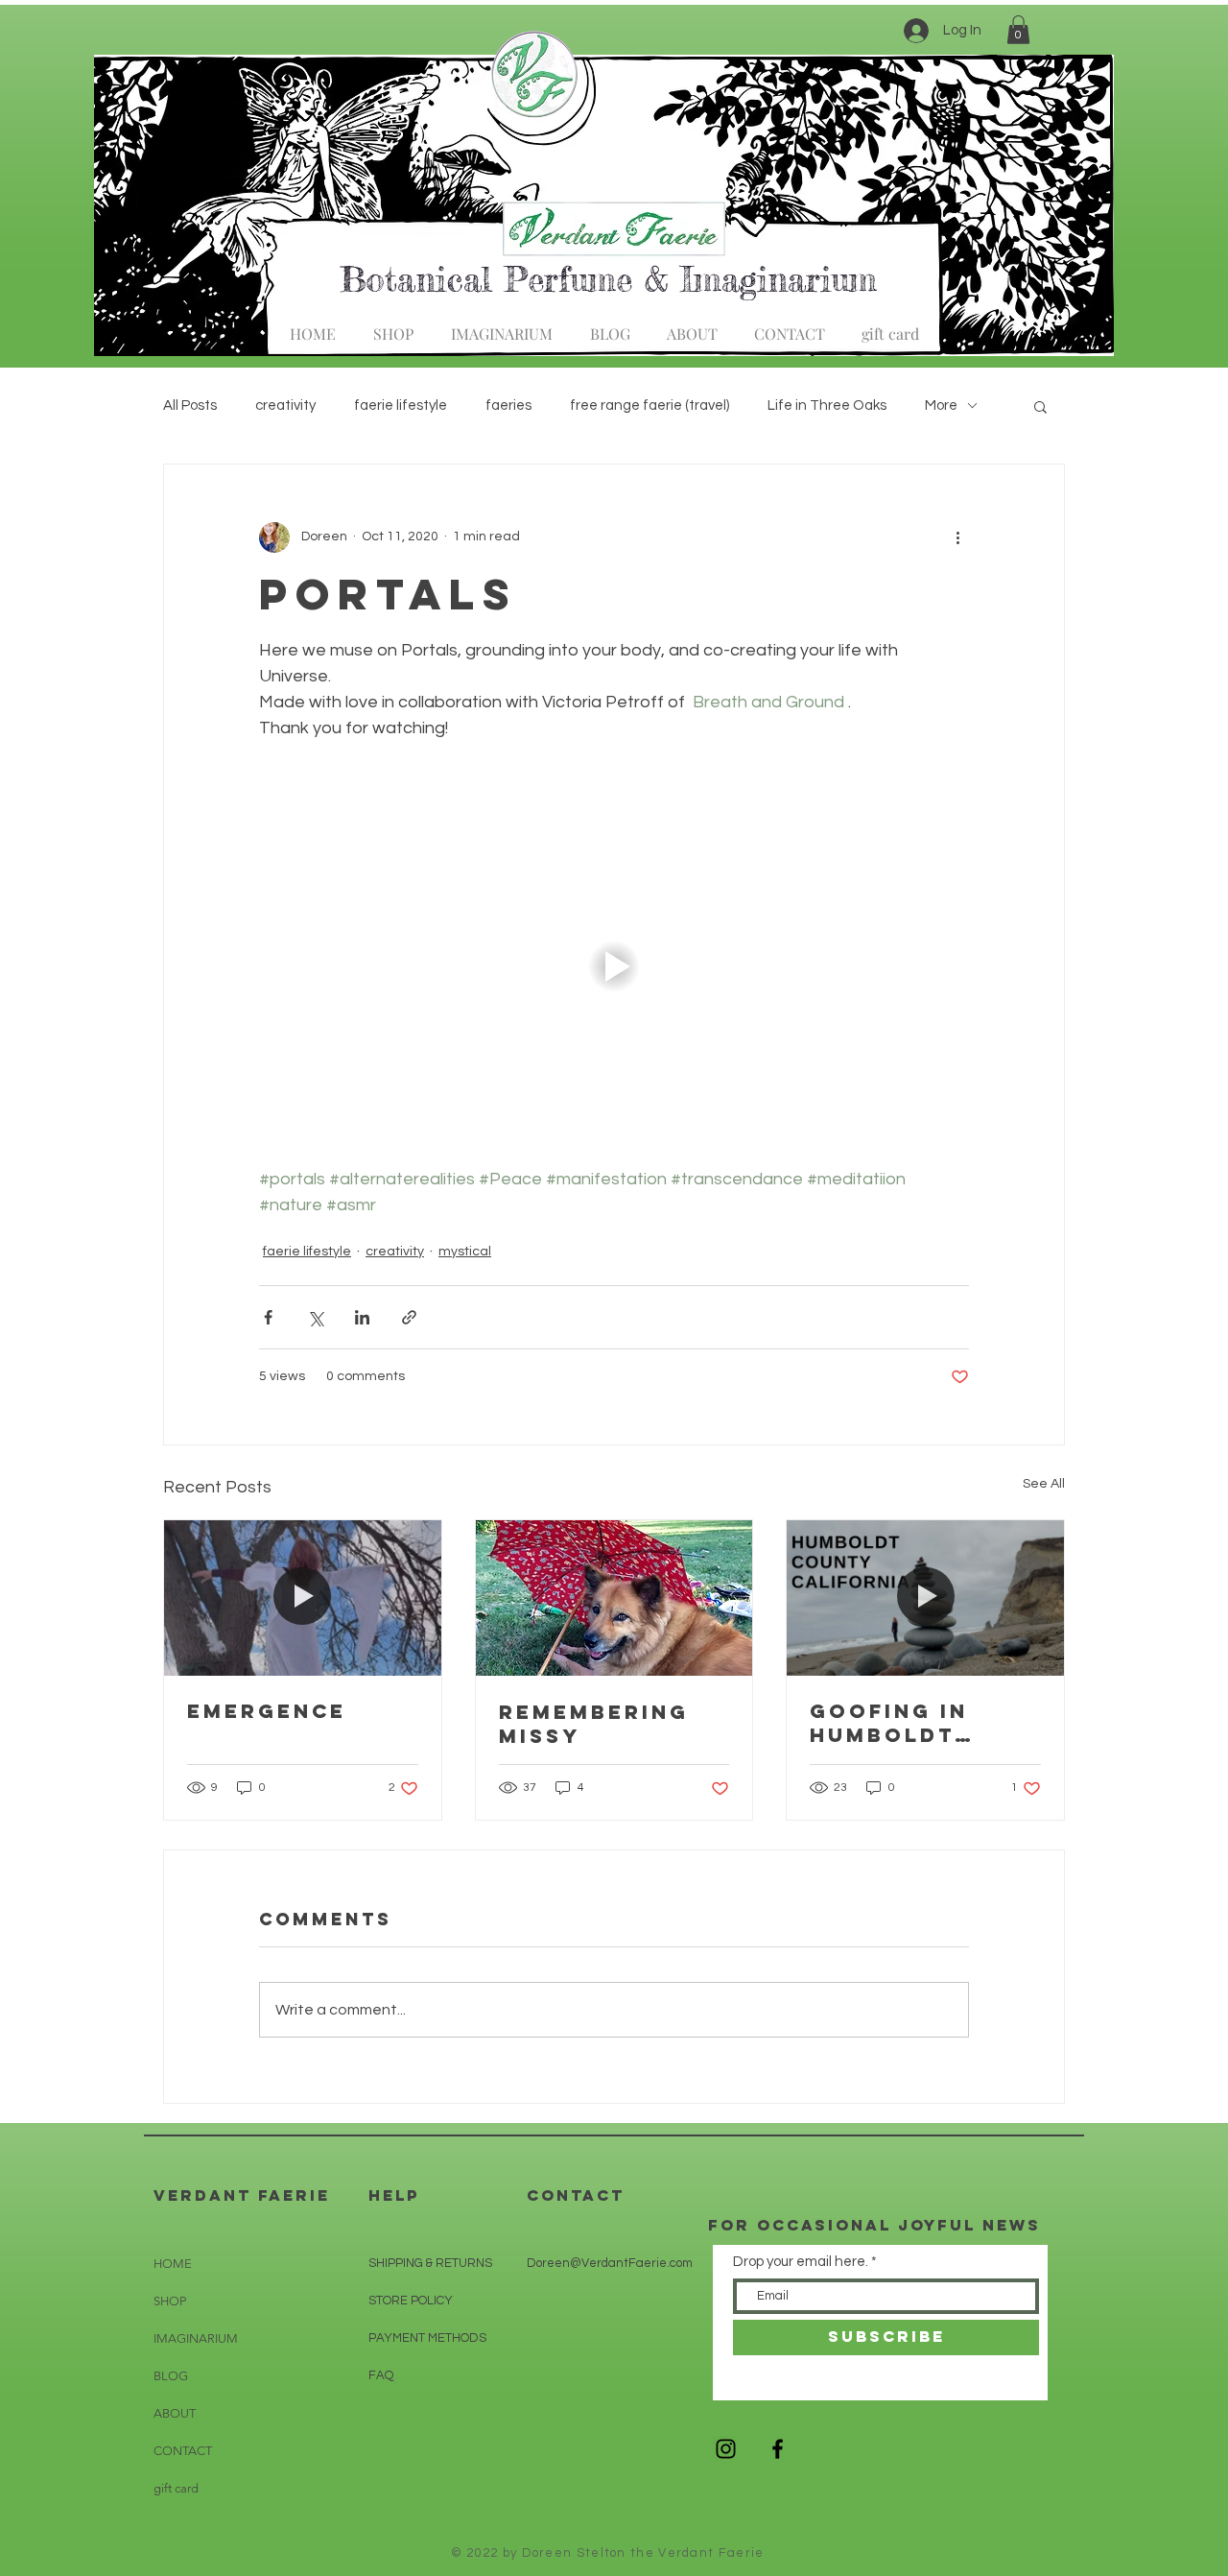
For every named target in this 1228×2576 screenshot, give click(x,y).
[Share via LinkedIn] (362, 1317)
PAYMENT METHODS (427, 2338)
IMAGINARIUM (196, 2338)
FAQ (381, 2375)
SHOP (170, 2301)
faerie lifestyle (401, 405)
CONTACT (183, 2451)
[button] (1018, 30)
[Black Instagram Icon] (726, 2449)
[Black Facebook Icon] (778, 2449)
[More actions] (957, 537)
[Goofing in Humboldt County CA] (925, 1598)
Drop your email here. (801, 2262)
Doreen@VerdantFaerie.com (610, 2263)
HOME (173, 2264)
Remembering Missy (594, 1724)
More (941, 405)
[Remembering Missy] (614, 1598)
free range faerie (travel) (649, 405)
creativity (285, 405)
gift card (176, 2488)
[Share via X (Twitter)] (315, 1317)
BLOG (171, 2376)
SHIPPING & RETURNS (430, 2263)
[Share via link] (409, 1317)
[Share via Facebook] (268, 1317)
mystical (465, 1252)
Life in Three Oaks (827, 405)
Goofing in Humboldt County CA (889, 1723)
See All (1044, 1484)
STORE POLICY (412, 2301)
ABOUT (175, 2413)
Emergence (267, 1711)
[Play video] (614, 966)
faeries (508, 405)
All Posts (190, 405)
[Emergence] (303, 1598)
